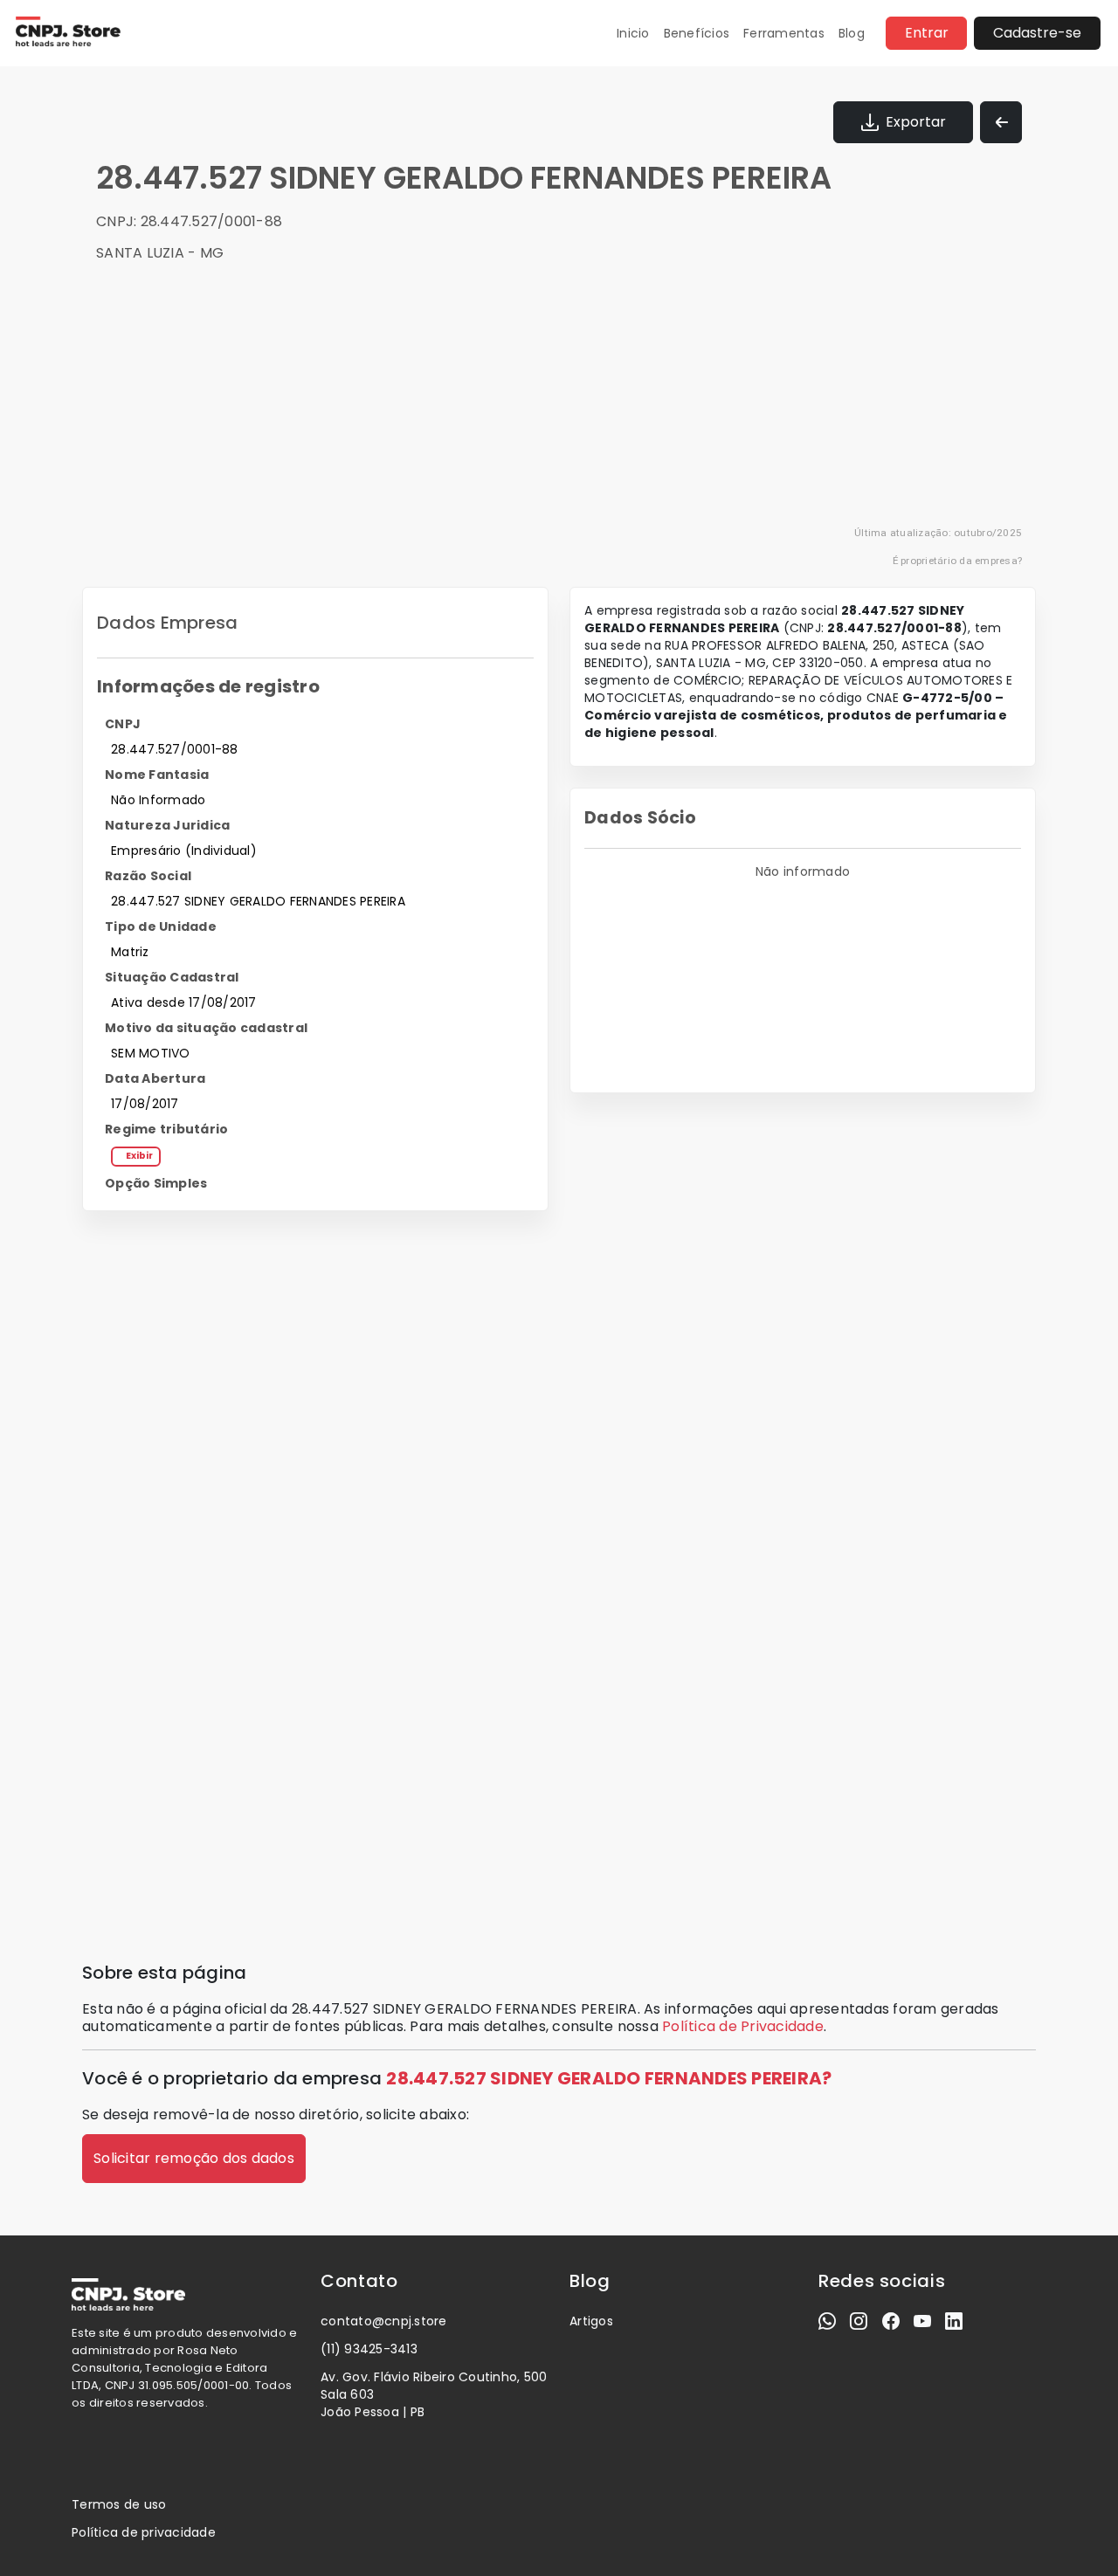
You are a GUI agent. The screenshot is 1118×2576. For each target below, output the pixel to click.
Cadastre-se (1037, 33)
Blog (852, 33)
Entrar (927, 33)
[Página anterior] (1001, 122)
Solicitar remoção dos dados (194, 2158)
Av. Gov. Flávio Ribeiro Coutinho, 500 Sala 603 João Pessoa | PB (434, 2394)
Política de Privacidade (743, 2026)
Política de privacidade (144, 2532)
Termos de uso (119, 2504)
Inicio (633, 33)
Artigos (591, 2321)
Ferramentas (784, 33)
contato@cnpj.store (384, 2321)
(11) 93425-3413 (369, 2349)
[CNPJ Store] (67, 33)
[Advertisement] (569, 402)
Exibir (139, 1156)
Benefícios (697, 33)
